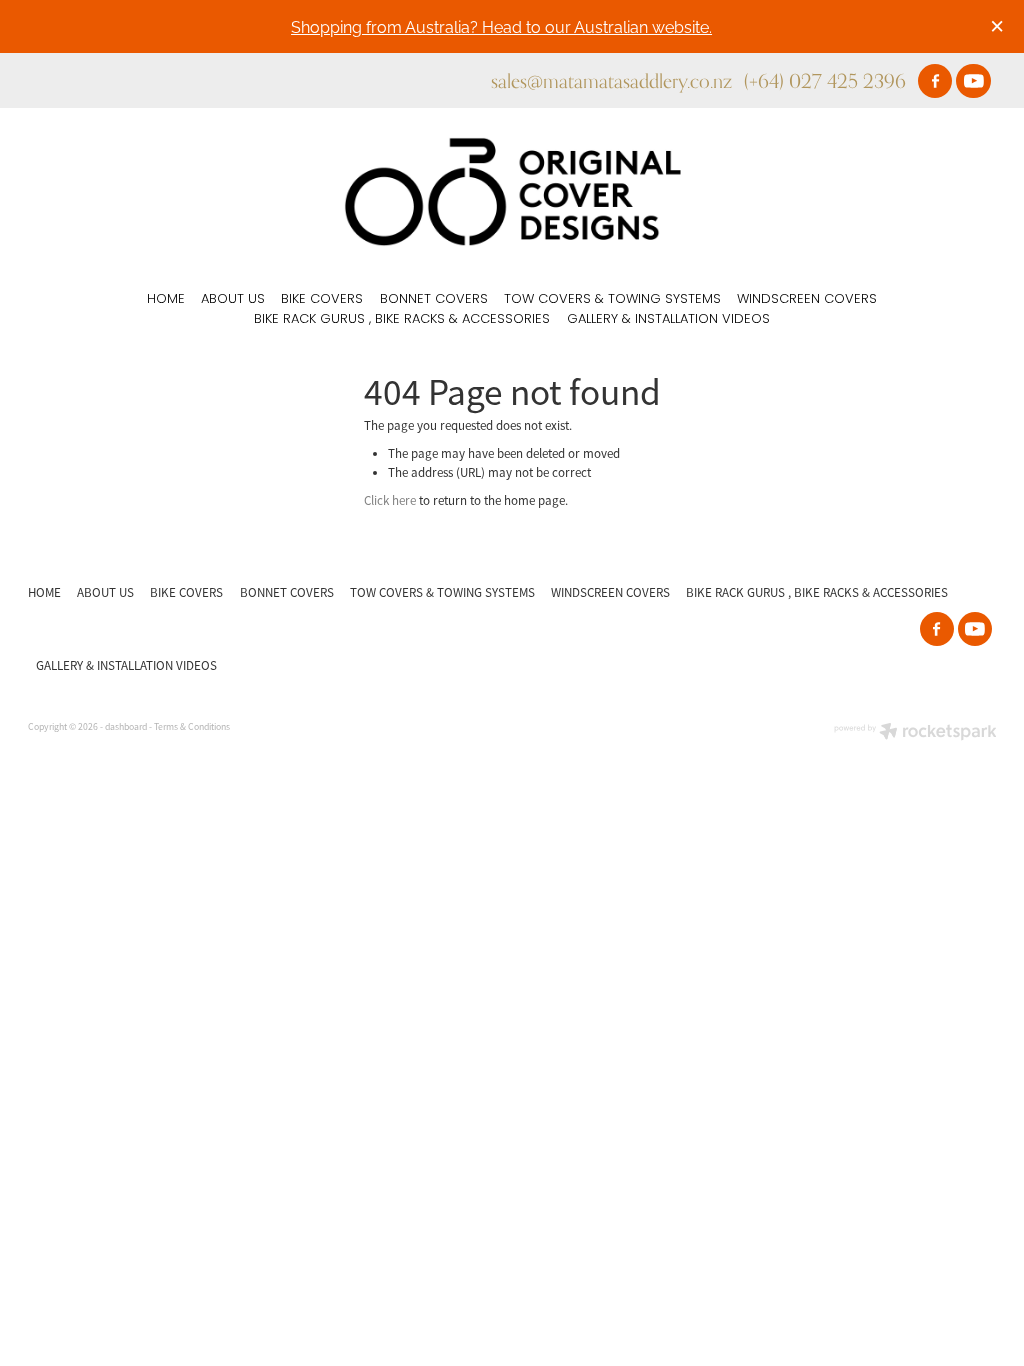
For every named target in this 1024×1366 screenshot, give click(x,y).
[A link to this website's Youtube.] (973, 81)
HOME (166, 299)
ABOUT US (233, 299)
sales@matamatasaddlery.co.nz (611, 80)
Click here (390, 500)
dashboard (126, 727)
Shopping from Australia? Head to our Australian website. (501, 25)
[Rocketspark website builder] (915, 733)
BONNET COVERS (434, 299)
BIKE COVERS (322, 299)
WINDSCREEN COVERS (807, 299)
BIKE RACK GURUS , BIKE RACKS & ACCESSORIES (402, 319)
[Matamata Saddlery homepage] (512, 192)
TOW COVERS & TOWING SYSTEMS (612, 299)
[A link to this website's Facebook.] (935, 81)
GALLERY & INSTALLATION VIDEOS (668, 319)
